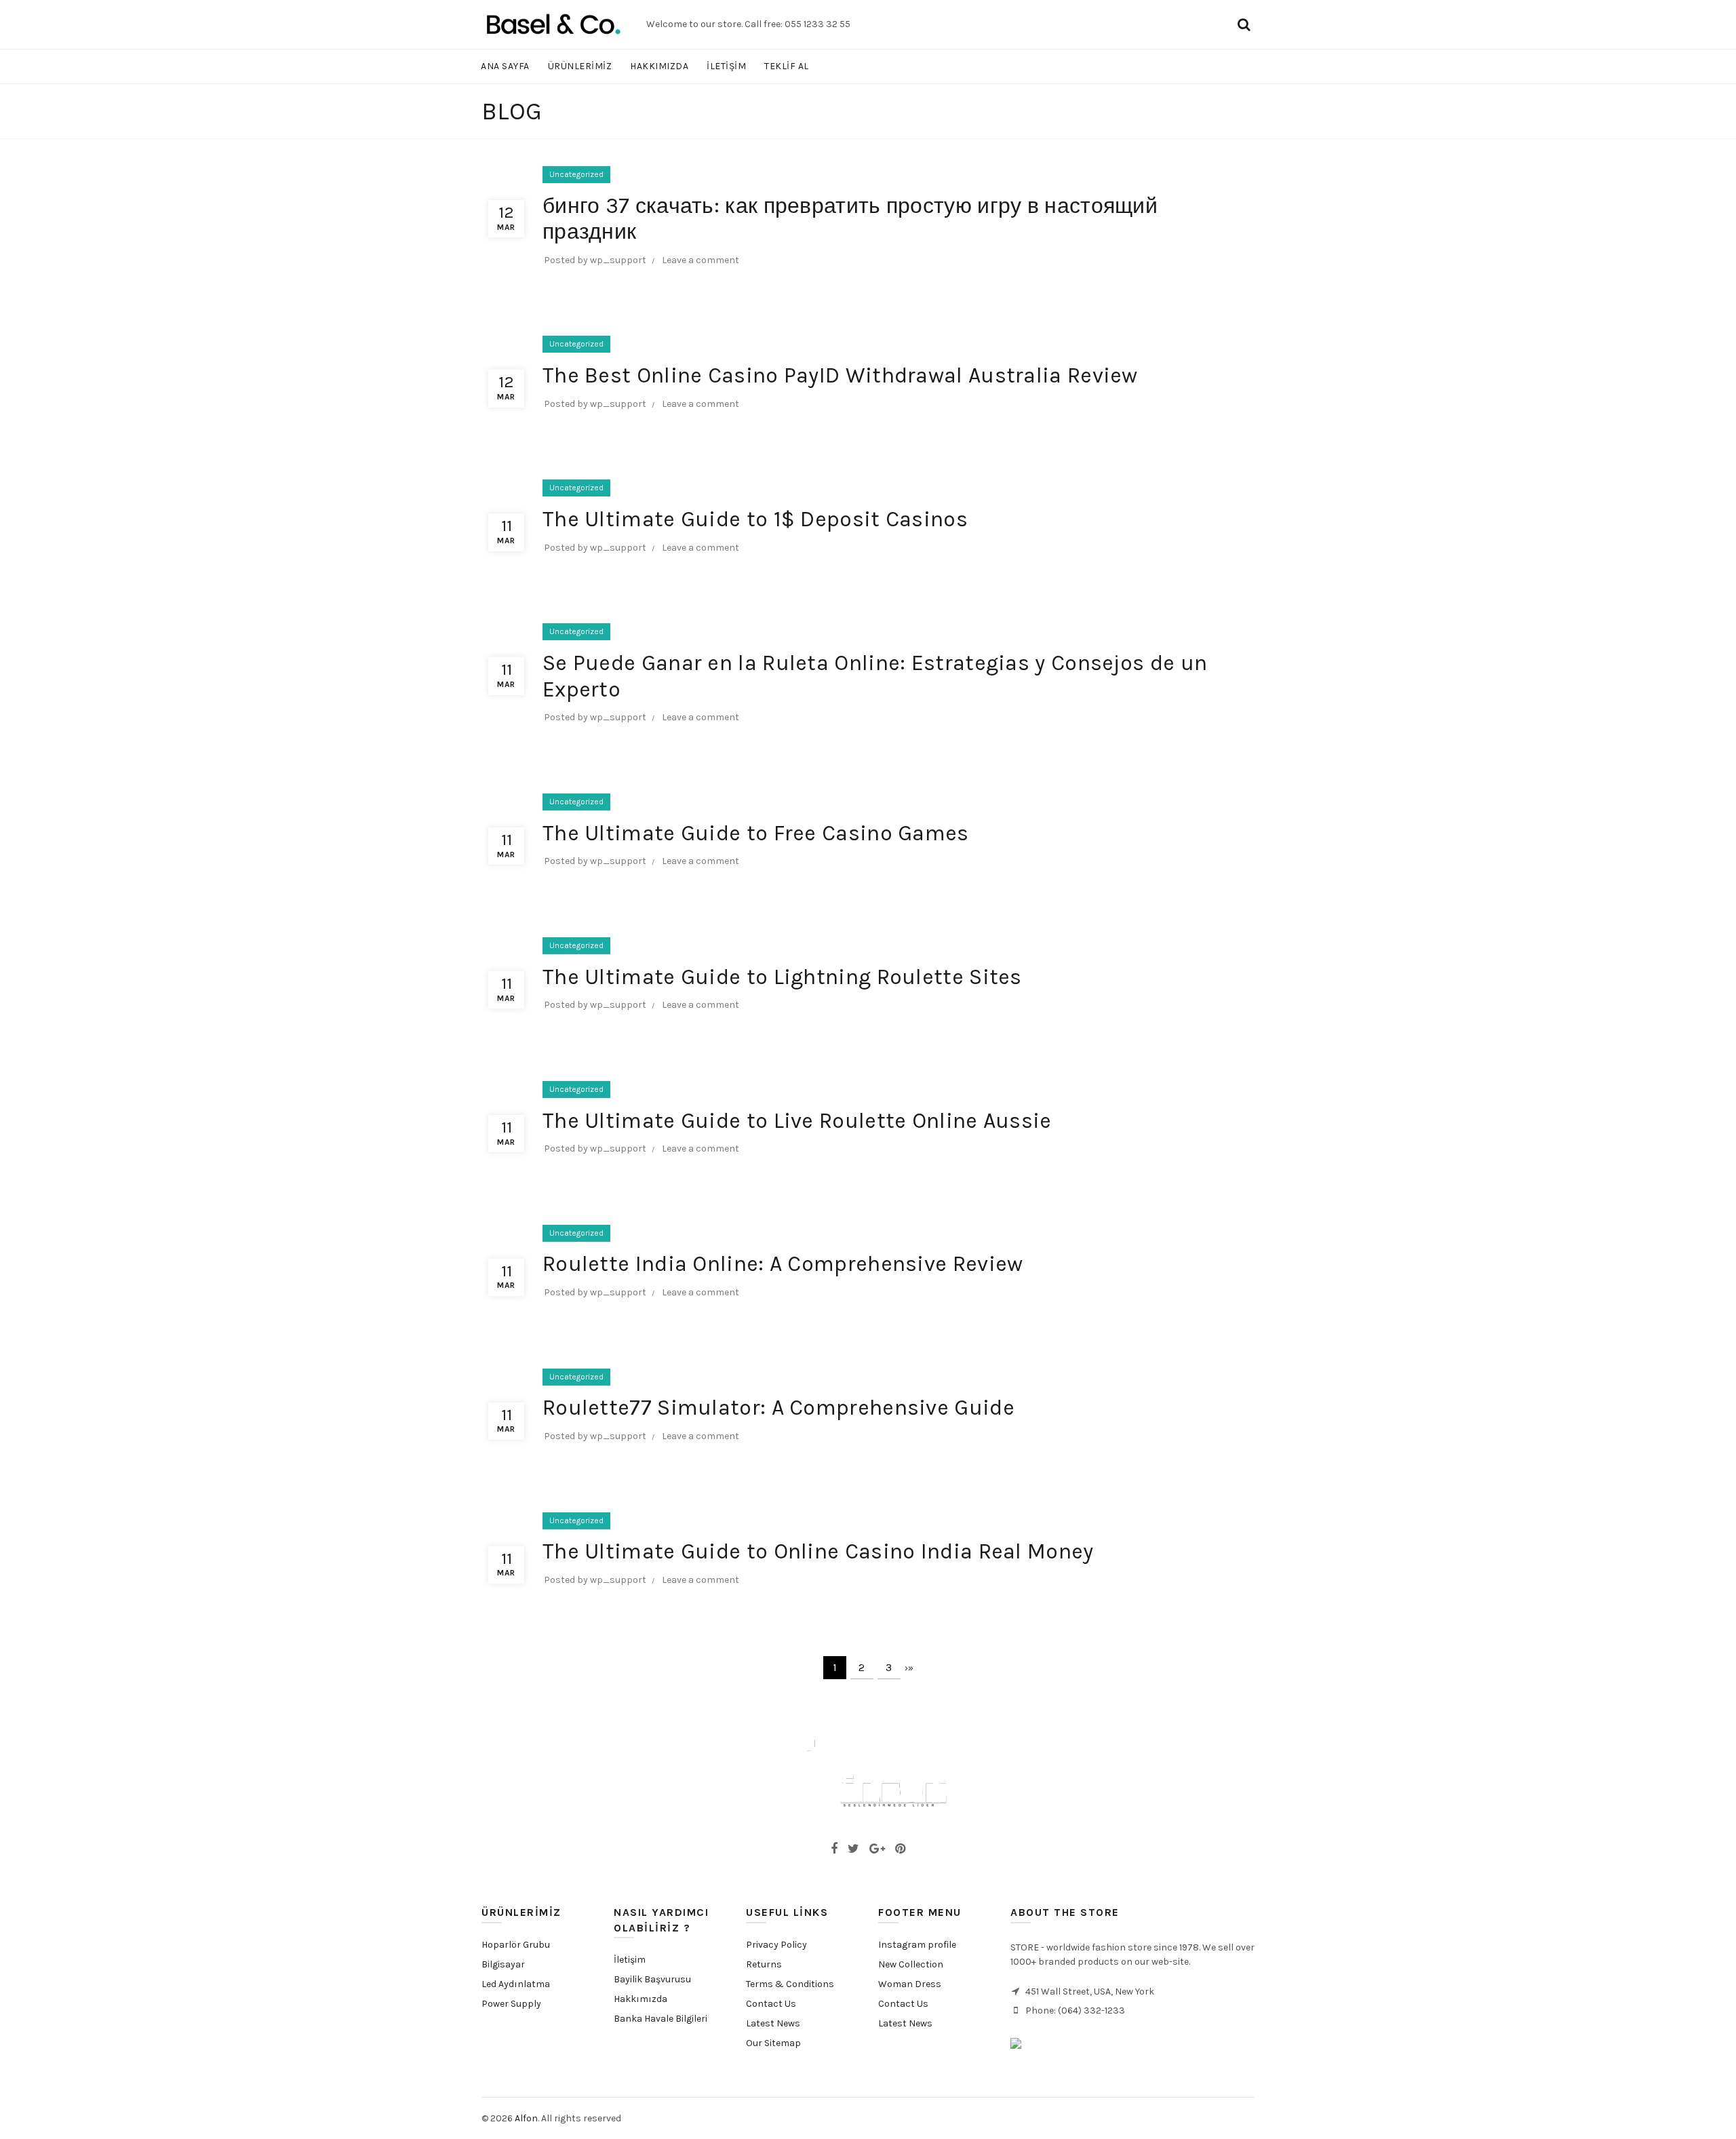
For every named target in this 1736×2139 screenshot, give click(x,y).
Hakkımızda (640, 1999)
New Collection (911, 1964)
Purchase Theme (910, 2043)
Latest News (773, 2023)
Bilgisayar (503, 1964)
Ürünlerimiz (580, 66)
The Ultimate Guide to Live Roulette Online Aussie (797, 1121)
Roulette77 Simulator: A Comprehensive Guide (778, 1408)
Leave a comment (701, 260)
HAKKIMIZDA (659, 66)
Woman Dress (910, 1984)
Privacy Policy (776, 1945)
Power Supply (511, 2004)
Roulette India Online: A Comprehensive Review (783, 1264)
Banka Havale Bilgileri (660, 2019)
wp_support (618, 260)
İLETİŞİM (726, 66)
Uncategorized (576, 174)
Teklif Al (787, 66)
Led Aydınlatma (516, 1984)
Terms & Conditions (790, 1984)
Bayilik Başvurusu (652, 1979)
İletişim (630, 1960)
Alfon (526, 2118)
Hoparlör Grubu (516, 1945)
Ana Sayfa (505, 66)
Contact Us (771, 2004)
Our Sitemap (773, 2043)
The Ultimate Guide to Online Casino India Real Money (818, 1551)
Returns (764, 1964)
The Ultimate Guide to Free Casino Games (756, 833)
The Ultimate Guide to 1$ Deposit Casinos (755, 519)
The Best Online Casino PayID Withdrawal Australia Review (840, 375)
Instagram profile (917, 1945)
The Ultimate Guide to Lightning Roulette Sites (782, 977)
